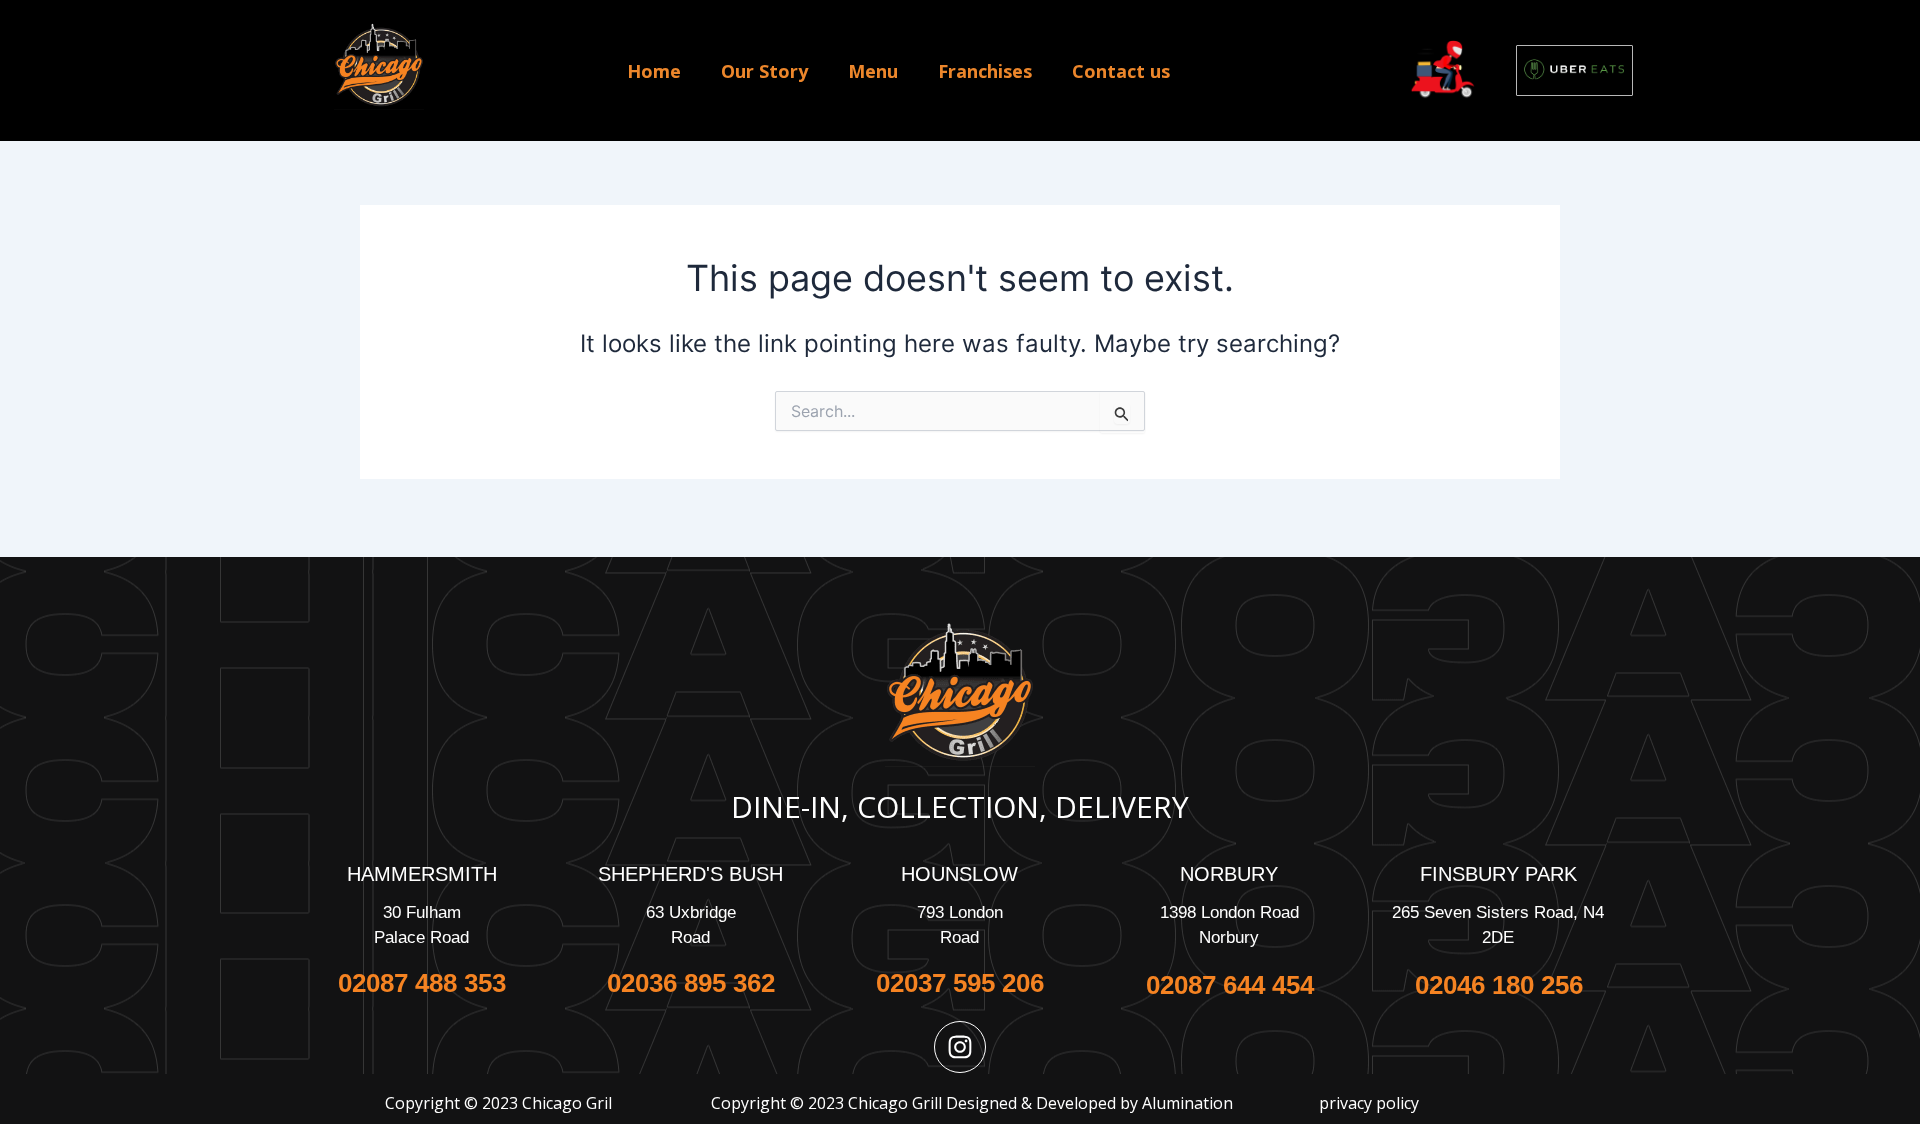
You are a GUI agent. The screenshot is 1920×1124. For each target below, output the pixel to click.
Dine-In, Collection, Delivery (960, 806)
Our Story (764, 71)
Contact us (1121, 71)
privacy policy (1369, 1103)
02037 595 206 (960, 983)
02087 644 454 (1229, 985)
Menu (873, 71)
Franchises (985, 71)
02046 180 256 (1498, 985)
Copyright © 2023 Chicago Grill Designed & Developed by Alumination (972, 1103)
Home (654, 71)
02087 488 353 (422, 983)
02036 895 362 (691, 983)
